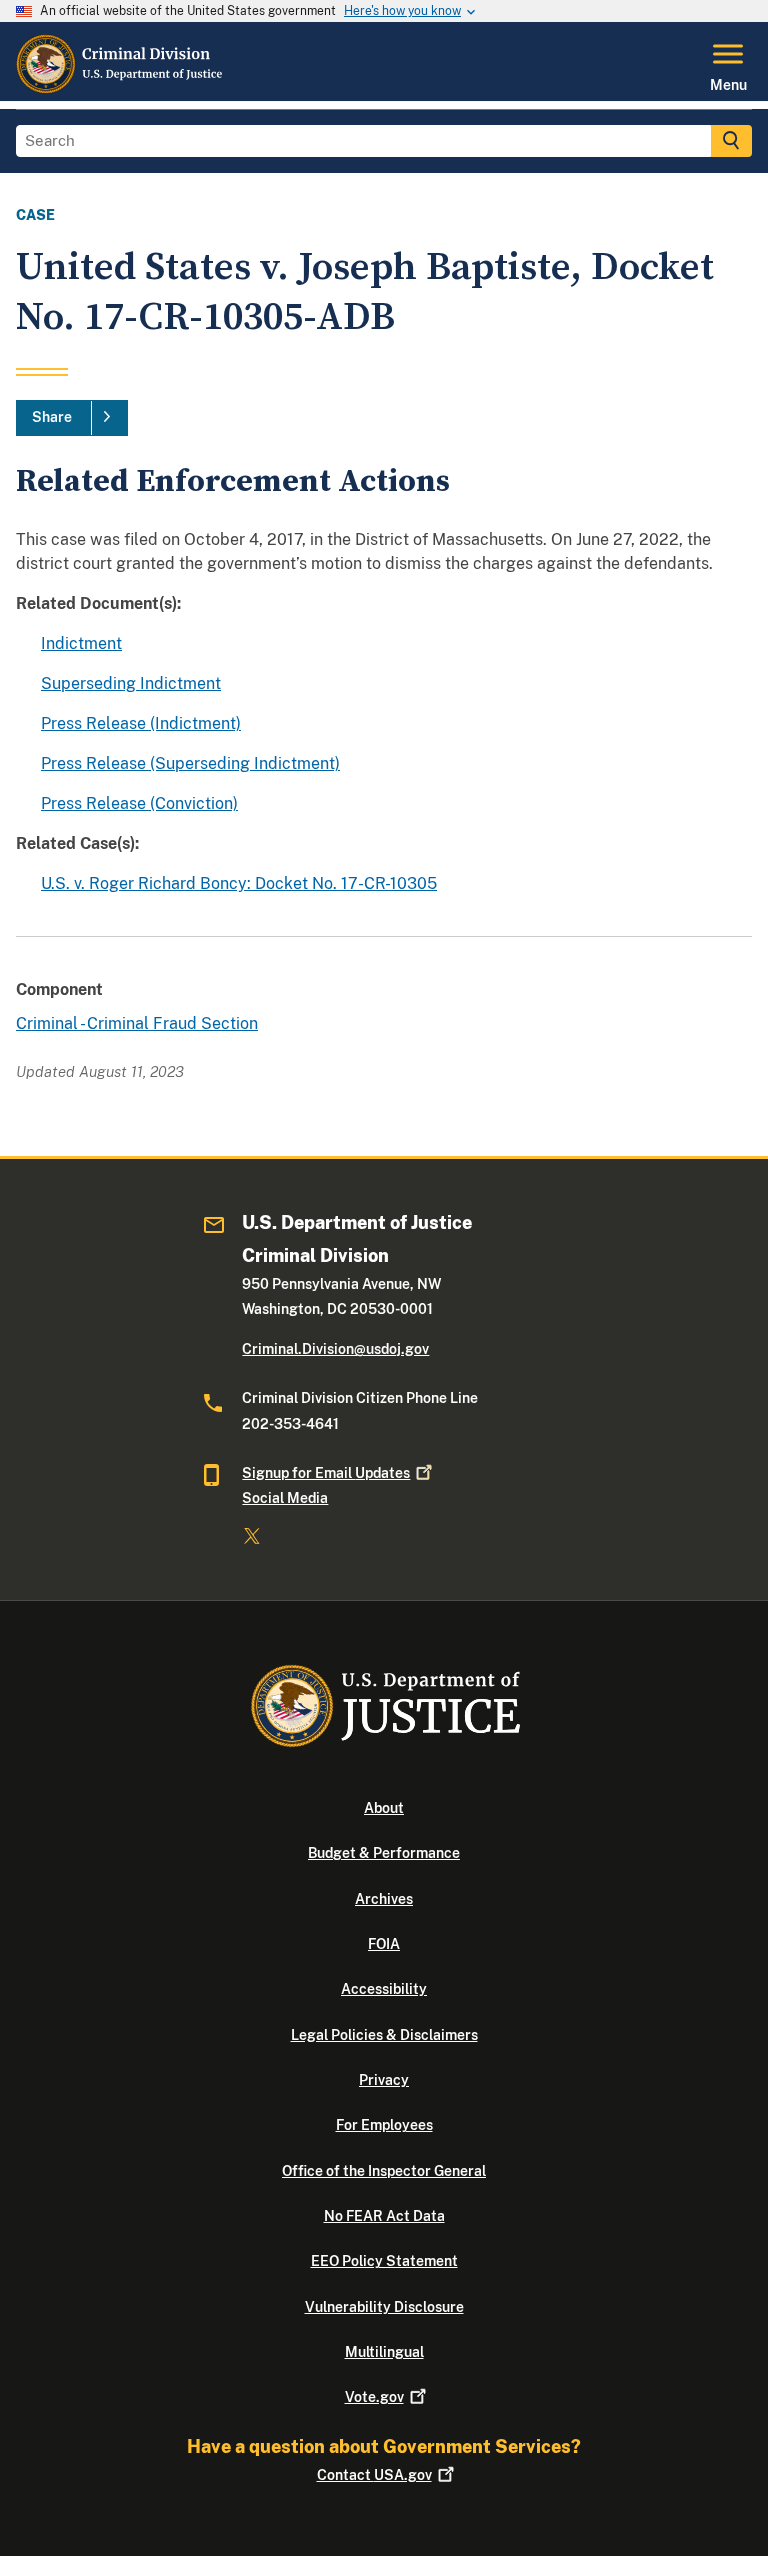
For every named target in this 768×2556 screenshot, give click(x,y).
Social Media (285, 1498)
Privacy (384, 2080)
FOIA (384, 1944)
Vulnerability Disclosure (384, 2307)
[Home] (120, 89)
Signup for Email (326, 1473)
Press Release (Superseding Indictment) (190, 763)
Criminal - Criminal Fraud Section (137, 1023)
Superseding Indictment (131, 683)
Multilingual (384, 2352)
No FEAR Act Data (384, 2216)
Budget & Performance (384, 1853)
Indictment (81, 643)
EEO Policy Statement (384, 2261)
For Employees (384, 2125)
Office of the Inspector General (384, 2171)
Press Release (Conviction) (139, 803)
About (384, 1808)
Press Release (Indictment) (141, 723)
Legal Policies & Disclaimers (384, 2035)
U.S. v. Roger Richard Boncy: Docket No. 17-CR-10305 (239, 883)
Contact (374, 2475)
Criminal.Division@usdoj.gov (335, 1349)
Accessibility (384, 1989)
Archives (384, 1899)
